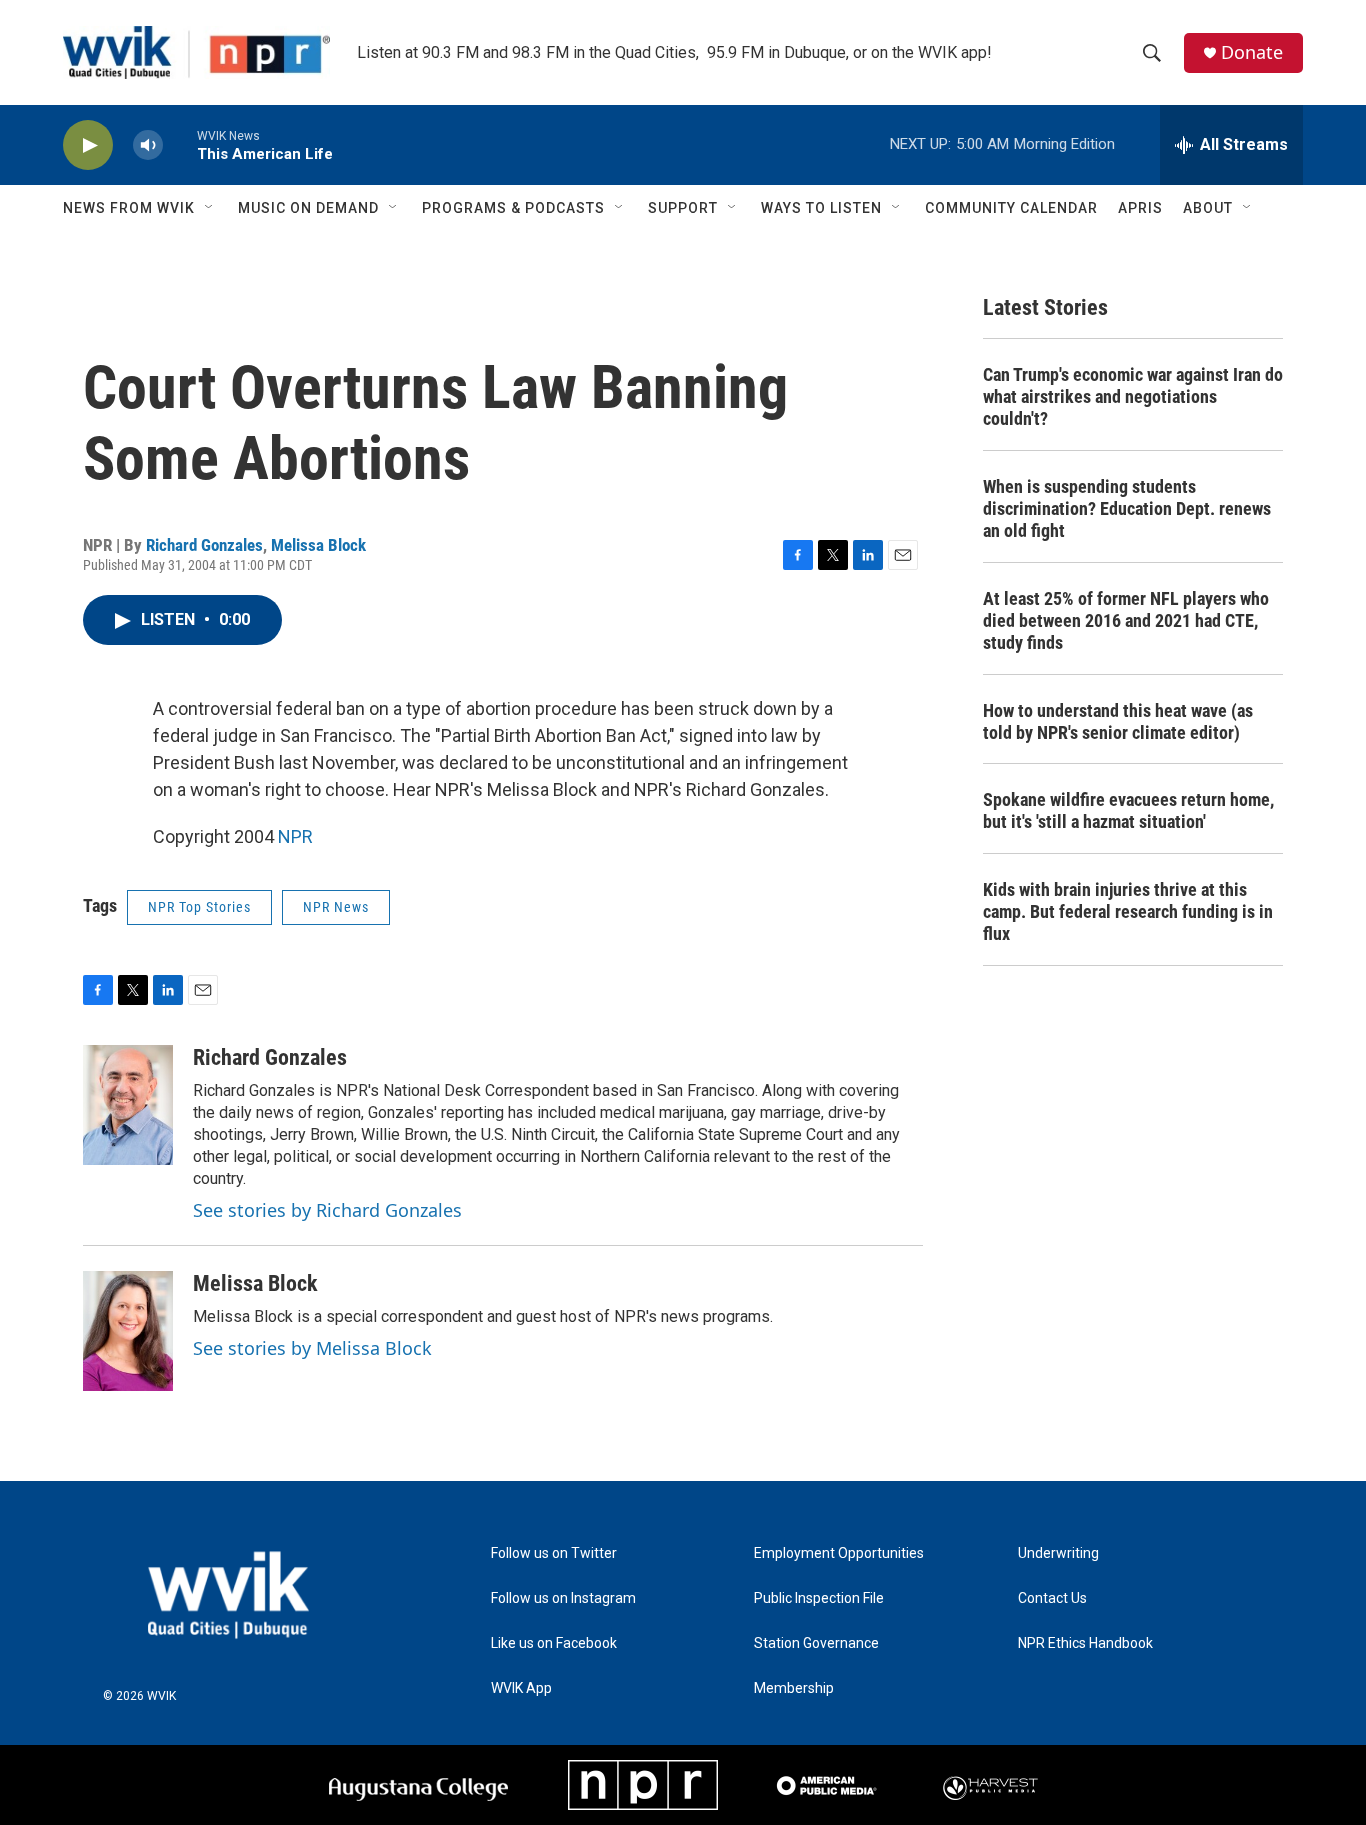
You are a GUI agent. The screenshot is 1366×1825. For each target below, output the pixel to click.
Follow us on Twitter (554, 1553)
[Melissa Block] (128, 1331)
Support (683, 208)
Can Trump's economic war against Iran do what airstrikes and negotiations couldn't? (1133, 396)
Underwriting (1058, 1553)
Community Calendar (1011, 208)
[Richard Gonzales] (128, 1105)
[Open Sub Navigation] (210, 208)
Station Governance (816, 1643)
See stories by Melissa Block (312, 1348)
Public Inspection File (819, 1598)
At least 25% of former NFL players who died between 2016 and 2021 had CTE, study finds (1126, 620)
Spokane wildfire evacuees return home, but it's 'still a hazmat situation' (1128, 810)
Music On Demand (308, 208)
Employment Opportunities (839, 1553)
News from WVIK (129, 208)
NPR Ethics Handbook (1085, 1643)
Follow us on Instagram (563, 1598)
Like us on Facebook (554, 1643)
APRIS (1140, 208)
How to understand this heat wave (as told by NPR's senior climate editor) (1118, 721)
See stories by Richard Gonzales (327, 1210)
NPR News (336, 907)
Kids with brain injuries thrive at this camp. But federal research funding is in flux (1128, 911)
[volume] (148, 145)
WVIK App (521, 1688)
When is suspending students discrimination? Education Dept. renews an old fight (1127, 508)
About (1208, 208)
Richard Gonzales (204, 545)
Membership (794, 1688)
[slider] (180, 144)
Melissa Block (318, 545)
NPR (295, 836)
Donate (1252, 52)
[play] (88, 145)
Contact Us (1052, 1598)
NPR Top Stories (199, 907)
